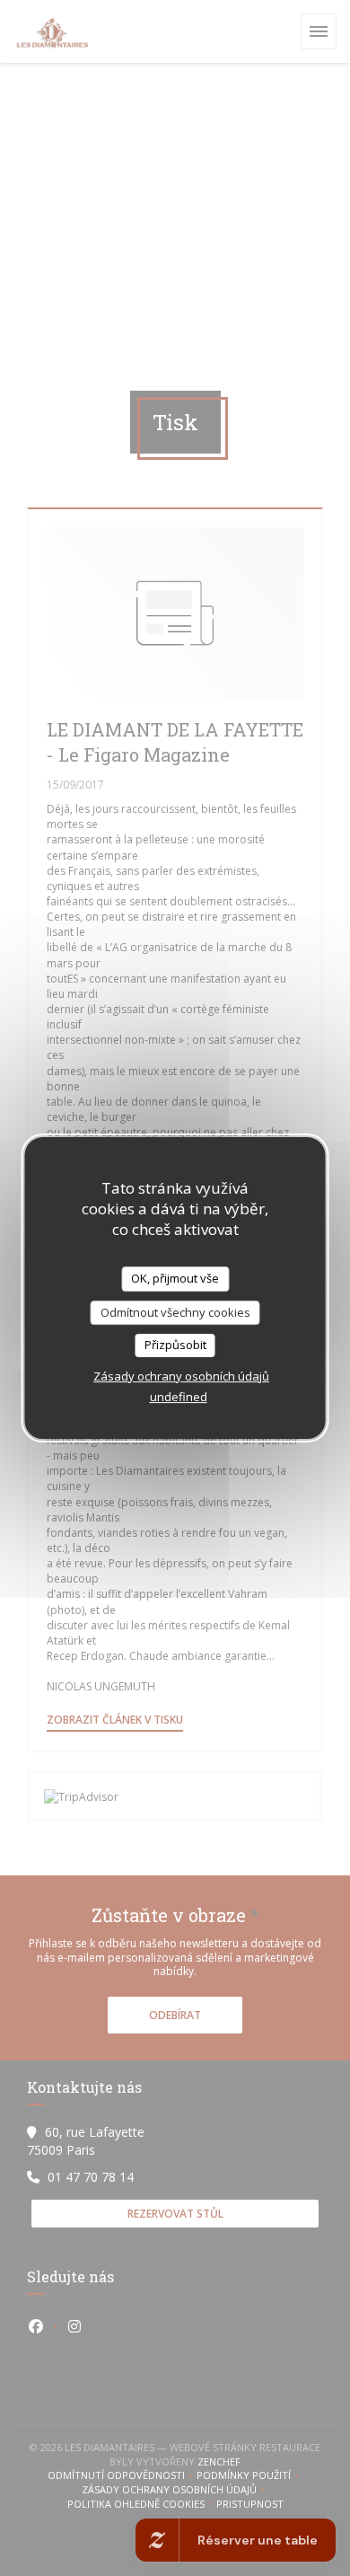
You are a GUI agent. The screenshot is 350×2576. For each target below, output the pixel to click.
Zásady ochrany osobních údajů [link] (181, 1376)
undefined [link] (179, 1397)
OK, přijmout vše (175, 1278)
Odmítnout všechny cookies (175, 1312)
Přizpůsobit (175, 1345)
